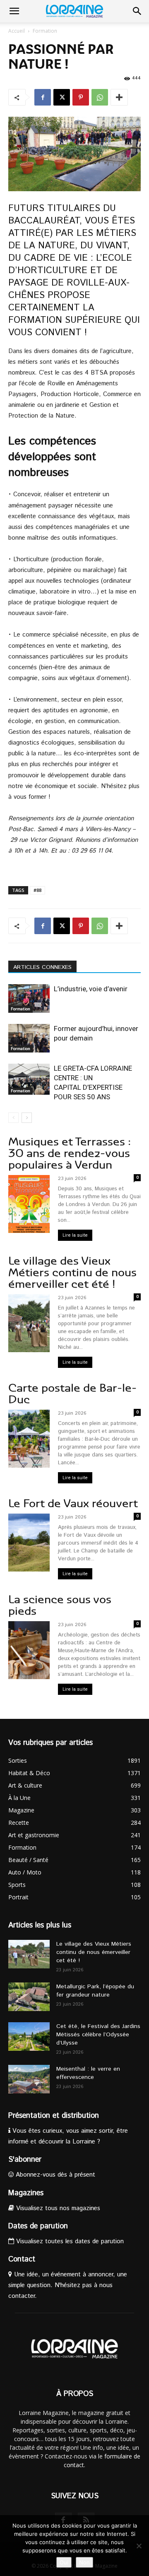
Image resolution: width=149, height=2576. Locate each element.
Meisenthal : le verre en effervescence (88, 2073)
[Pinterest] (81, 97)
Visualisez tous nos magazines (57, 2208)
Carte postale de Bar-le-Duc (72, 1394)
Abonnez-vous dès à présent (54, 2175)
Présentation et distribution (54, 2116)
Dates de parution (38, 2226)
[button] (14, 11)
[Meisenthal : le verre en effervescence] (29, 2079)
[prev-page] (13, 1118)
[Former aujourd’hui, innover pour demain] (29, 1038)
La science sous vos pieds (60, 1605)
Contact (22, 2259)
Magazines (26, 2193)
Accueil (17, 31)
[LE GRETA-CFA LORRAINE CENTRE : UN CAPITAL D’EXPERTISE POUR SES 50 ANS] (29, 1079)
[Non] (139, 2546)
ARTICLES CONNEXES (42, 967)
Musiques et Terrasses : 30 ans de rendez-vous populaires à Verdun (70, 1153)
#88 (37, 890)
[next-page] (27, 1118)
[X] (62, 97)
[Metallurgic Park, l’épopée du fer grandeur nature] (29, 1997)
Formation (45, 31)
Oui (64, 2562)
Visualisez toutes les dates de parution (69, 2241)
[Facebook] (43, 97)
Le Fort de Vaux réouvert (73, 1503)
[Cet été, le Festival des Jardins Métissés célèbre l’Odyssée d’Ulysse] (29, 2037)
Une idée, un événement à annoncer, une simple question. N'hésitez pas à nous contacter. (68, 2285)
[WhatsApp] (100, 97)
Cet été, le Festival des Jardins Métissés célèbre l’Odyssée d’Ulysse (98, 2035)
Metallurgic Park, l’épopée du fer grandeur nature (95, 1991)
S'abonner (25, 2160)
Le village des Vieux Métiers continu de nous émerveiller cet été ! (72, 1272)
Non (84, 2562)
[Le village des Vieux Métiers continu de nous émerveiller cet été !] (29, 1954)
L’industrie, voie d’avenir (91, 989)
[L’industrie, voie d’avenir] (29, 998)
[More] (119, 97)
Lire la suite (75, 1235)
